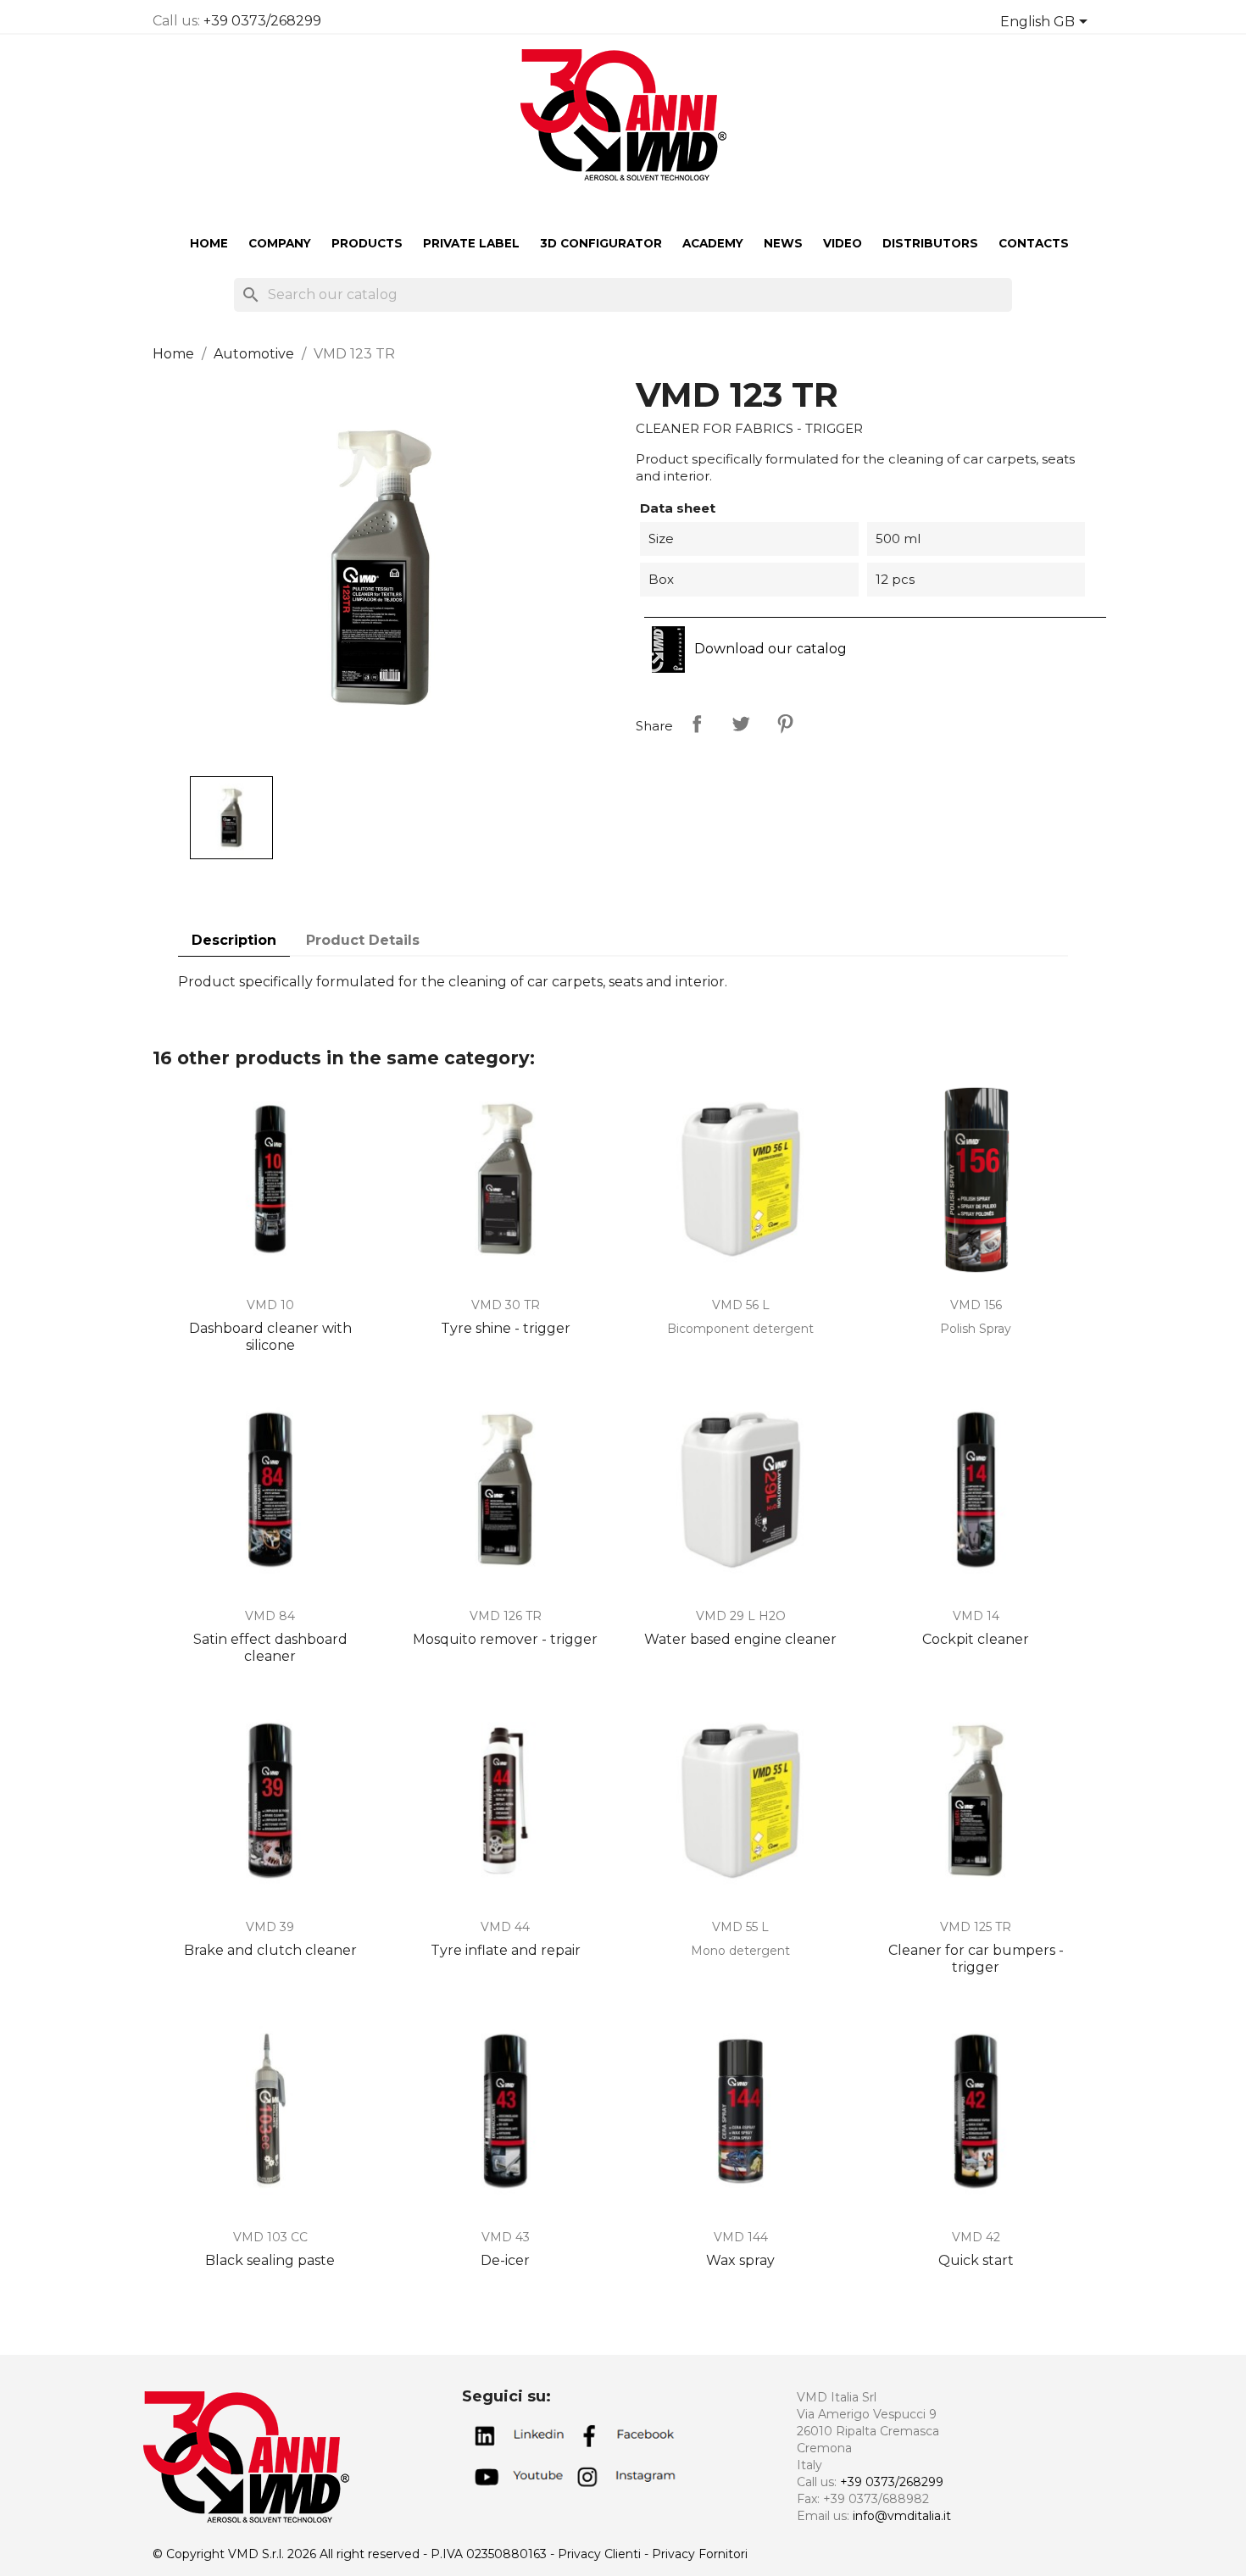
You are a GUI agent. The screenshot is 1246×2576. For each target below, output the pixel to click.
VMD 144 (741, 2237)
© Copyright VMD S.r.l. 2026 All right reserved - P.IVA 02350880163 (351, 2554)
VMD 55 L (740, 1927)
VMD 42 (976, 2237)
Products (367, 243)
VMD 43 (506, 2237)
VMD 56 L (741, 1305)
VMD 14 (976, 1616)
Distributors (930, 243)
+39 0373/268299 (262, 21)
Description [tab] (234, 940)
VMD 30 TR (506, 1305)
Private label (471, 243)
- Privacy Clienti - (601, 2554)
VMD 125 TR (976, 1927)
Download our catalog (769, 649)
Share (697, 724)
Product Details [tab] (363, 940)
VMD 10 (270, 1305)
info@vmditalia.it (902, 2516)
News (783, 243)
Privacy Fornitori (700, 2554)
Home (209, 243)
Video (843, 243)
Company (280, 243)
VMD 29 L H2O (741, 1616)
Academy (713, 243)
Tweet (741, 724)
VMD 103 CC (270, 2237)
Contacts (1034, 243)
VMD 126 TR (506, 1616)
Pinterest (785, 724)
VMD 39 (270, 1927)
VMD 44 (505, 1927)
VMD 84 (270, 1616)
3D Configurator (601, 243)
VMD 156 (976, 1305)
